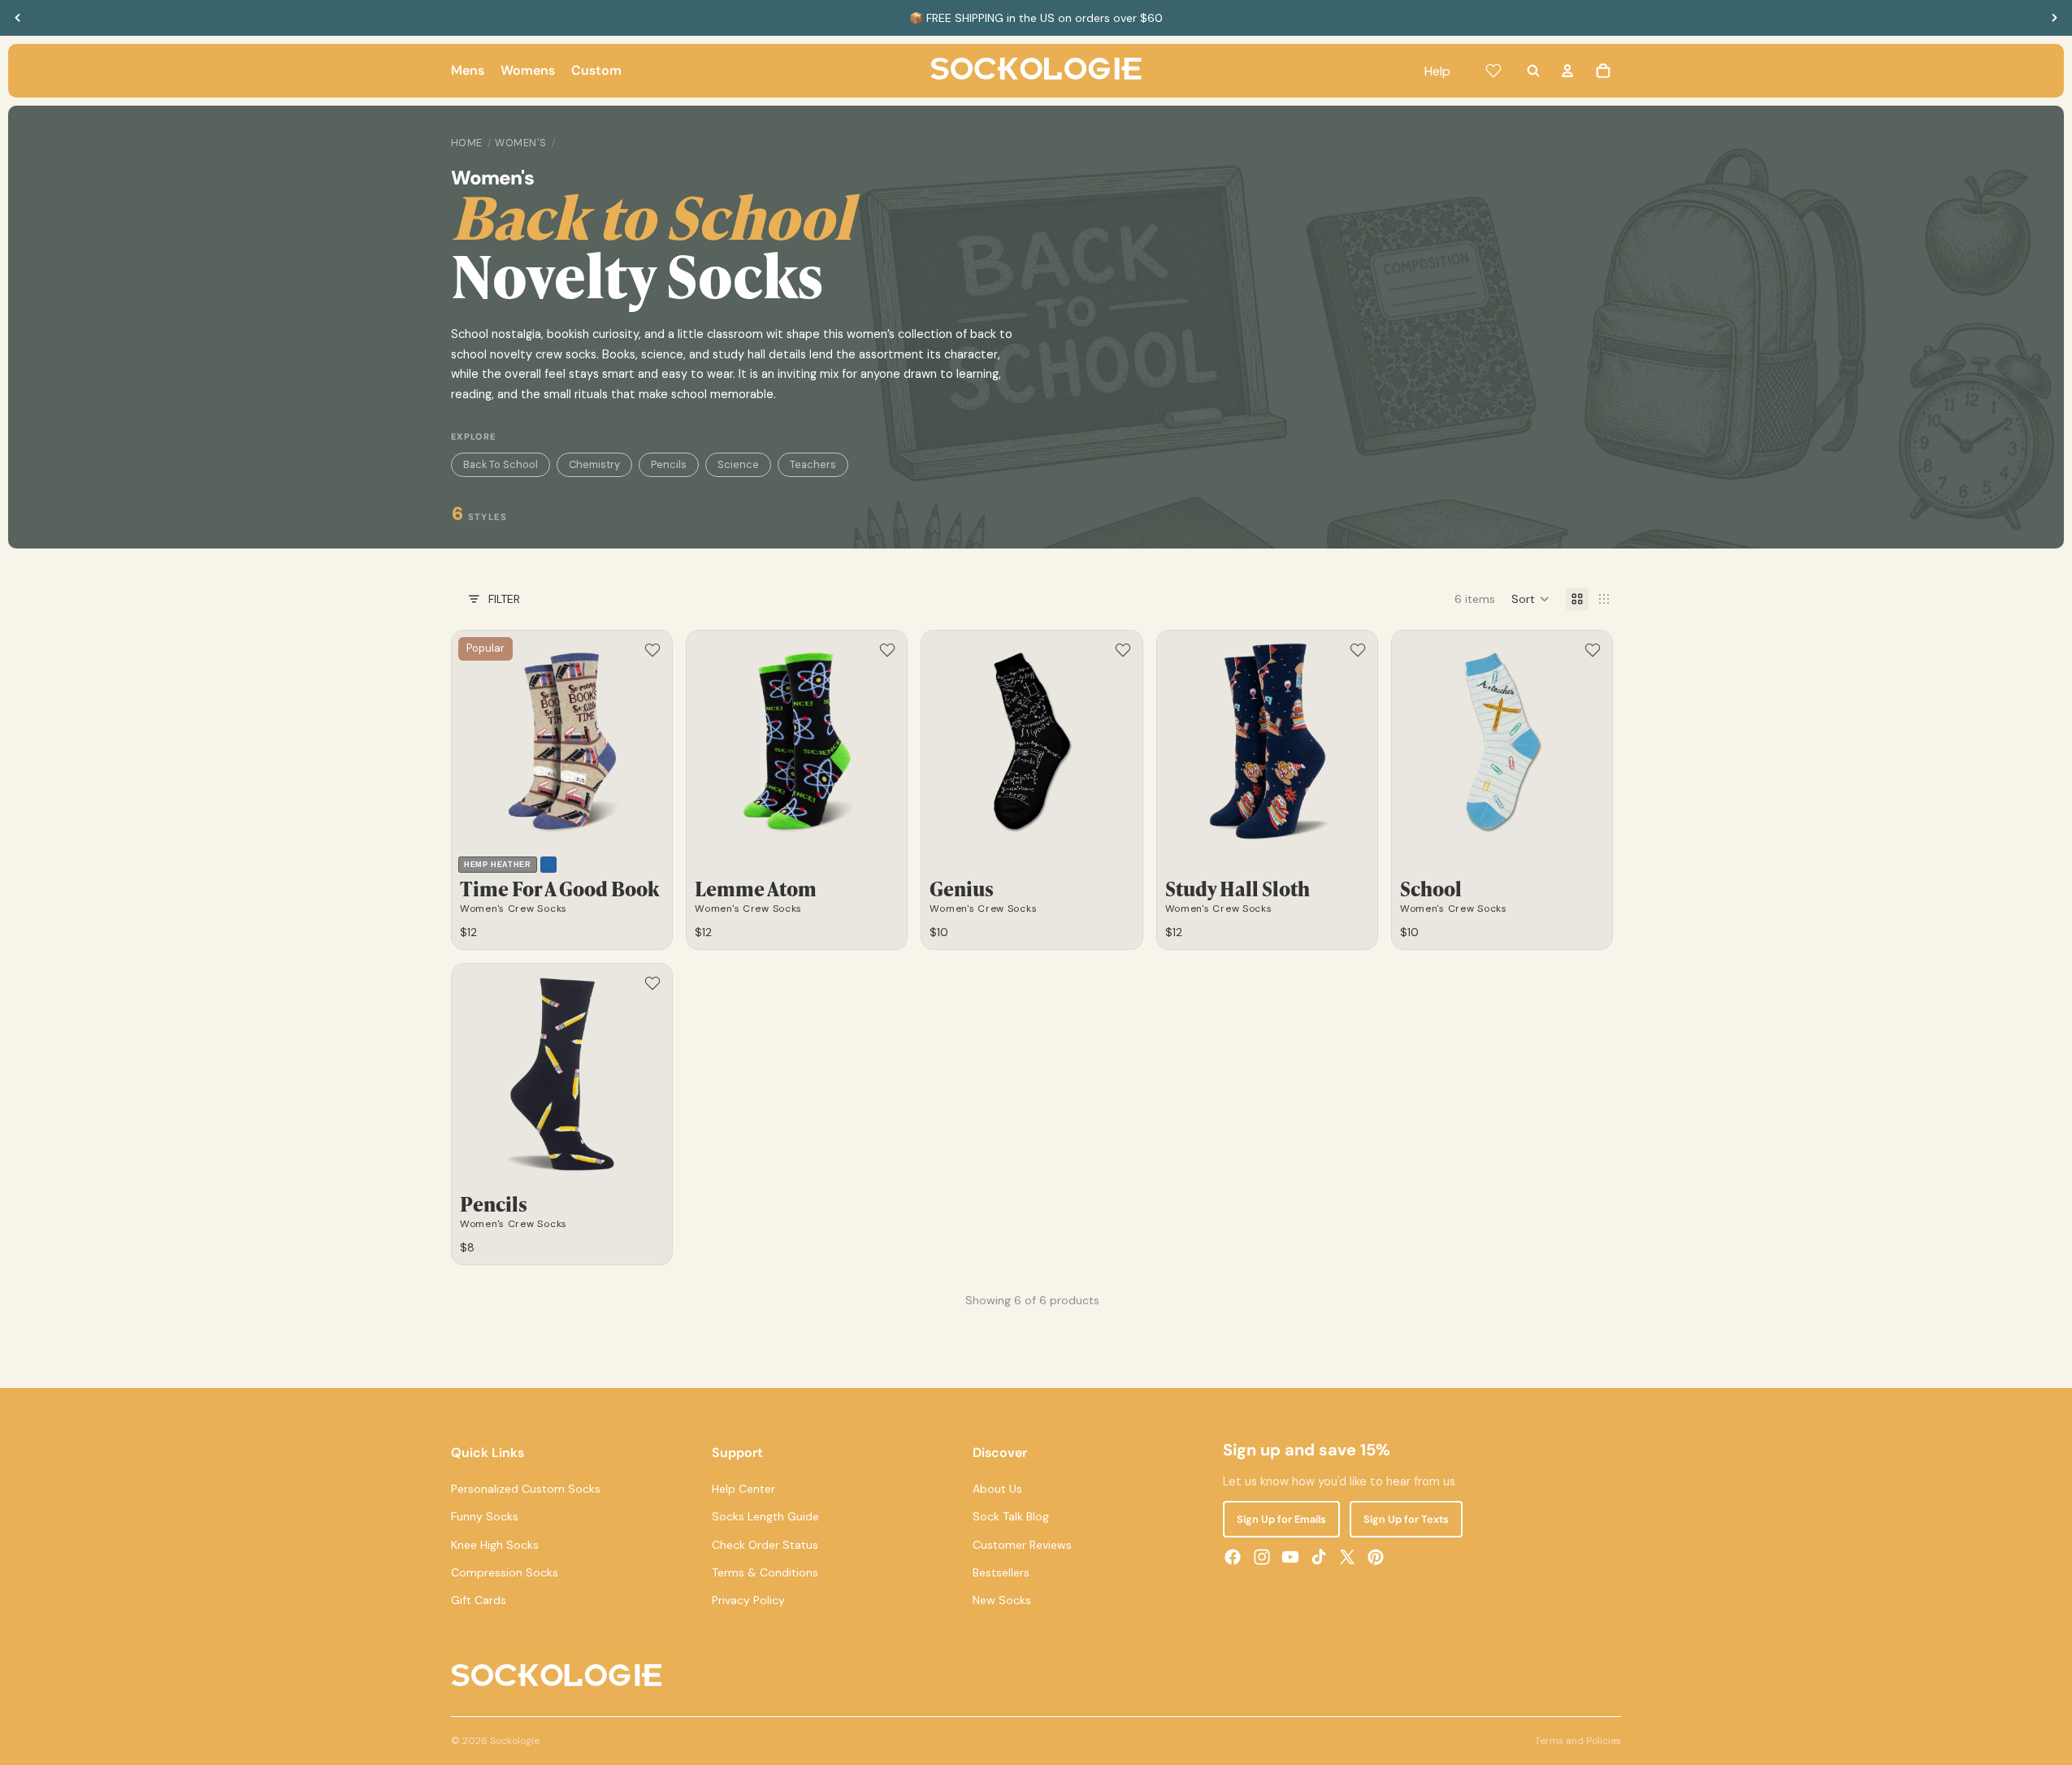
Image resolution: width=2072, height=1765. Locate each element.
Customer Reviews (1022, 1545)
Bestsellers (1001, 1572)
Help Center (743, 1489)
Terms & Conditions (765, 1572)
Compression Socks (505, 1572)
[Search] (1533, 71)
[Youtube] (1290, 1557)
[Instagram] (1262, 1557)
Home (467, 143)
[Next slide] (2054, 18)
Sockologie (515, 1741)
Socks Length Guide (765, 1516)
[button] (1530, 599)
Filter (504, 599)
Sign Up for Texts (1406, 1519)
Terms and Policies (1578, 1741)
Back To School (501, 464)
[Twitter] (1347, 1557)
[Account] (1567, 71)
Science (738, 464)
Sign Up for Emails (1281, 1519)
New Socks (1002, 1600)
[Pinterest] (1376, 1557)
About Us (997, 1489)
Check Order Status (765, 1545)
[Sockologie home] (1036, 71)
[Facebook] (1233, 1557)
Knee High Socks (495, 1545)
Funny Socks (485, 1516)
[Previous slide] (18, 18)
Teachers (813, 464)
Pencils (669, 464)
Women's (521, 143)
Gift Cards (479, 1600)
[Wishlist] (1493, 71)
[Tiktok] (1319, 1557)
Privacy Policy (748, 1600)
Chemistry (594, 464)
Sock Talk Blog (1011, 1516)
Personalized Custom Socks (526, 1489)
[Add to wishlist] (652, 650)
